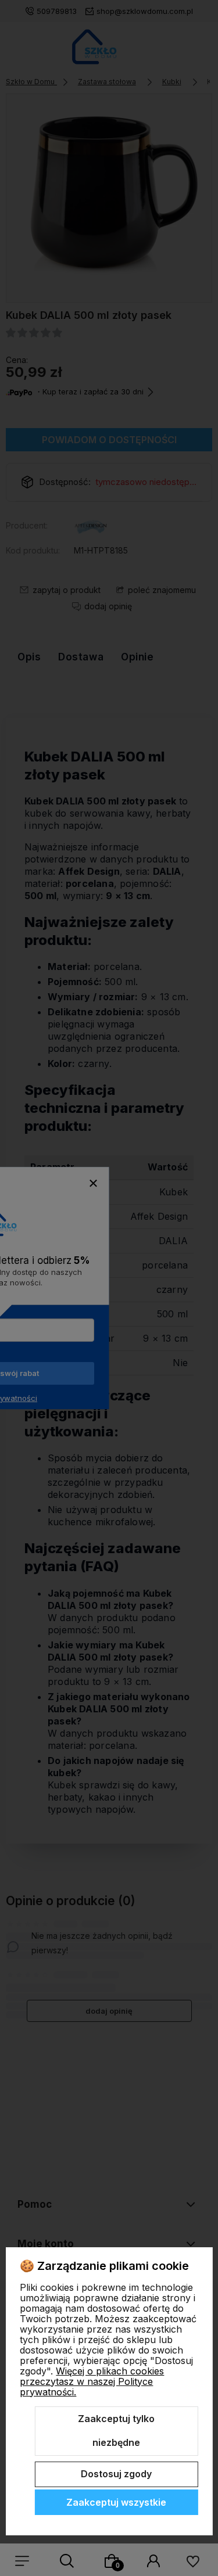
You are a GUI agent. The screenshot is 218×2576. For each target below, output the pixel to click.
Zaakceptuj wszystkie (116, 2502)
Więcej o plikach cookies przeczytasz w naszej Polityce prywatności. (92, 2381)
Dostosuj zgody (116, 2474)
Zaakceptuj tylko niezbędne (116, 2431)
